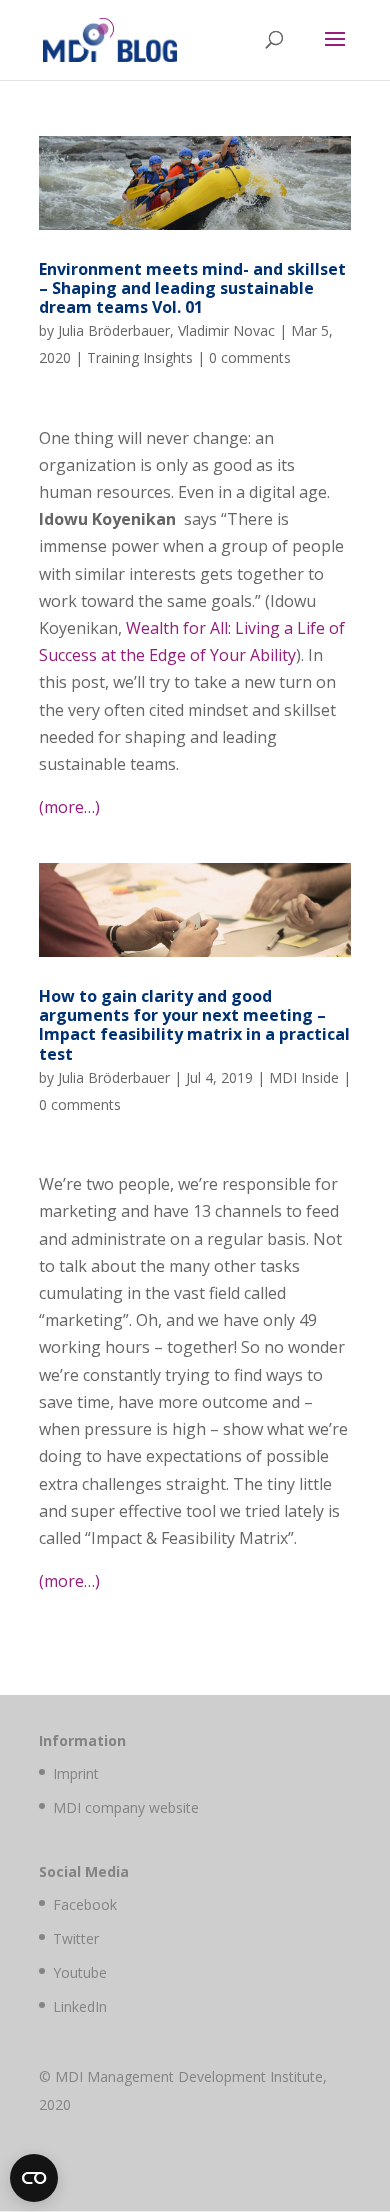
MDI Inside (304, 1077)
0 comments (250, 357)
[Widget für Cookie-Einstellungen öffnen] (34, 2178)
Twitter (76, 1938)
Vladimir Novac (226, 330)
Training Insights (140, 357)
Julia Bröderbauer (114, 330)
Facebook (85, 1904)
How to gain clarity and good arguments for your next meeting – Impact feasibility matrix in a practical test (194, 1025)
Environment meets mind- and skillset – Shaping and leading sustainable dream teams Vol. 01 (192, 288)
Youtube (80, 1972)
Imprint (76, 1773)
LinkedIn (80, 2006)
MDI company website (126, 1807)
